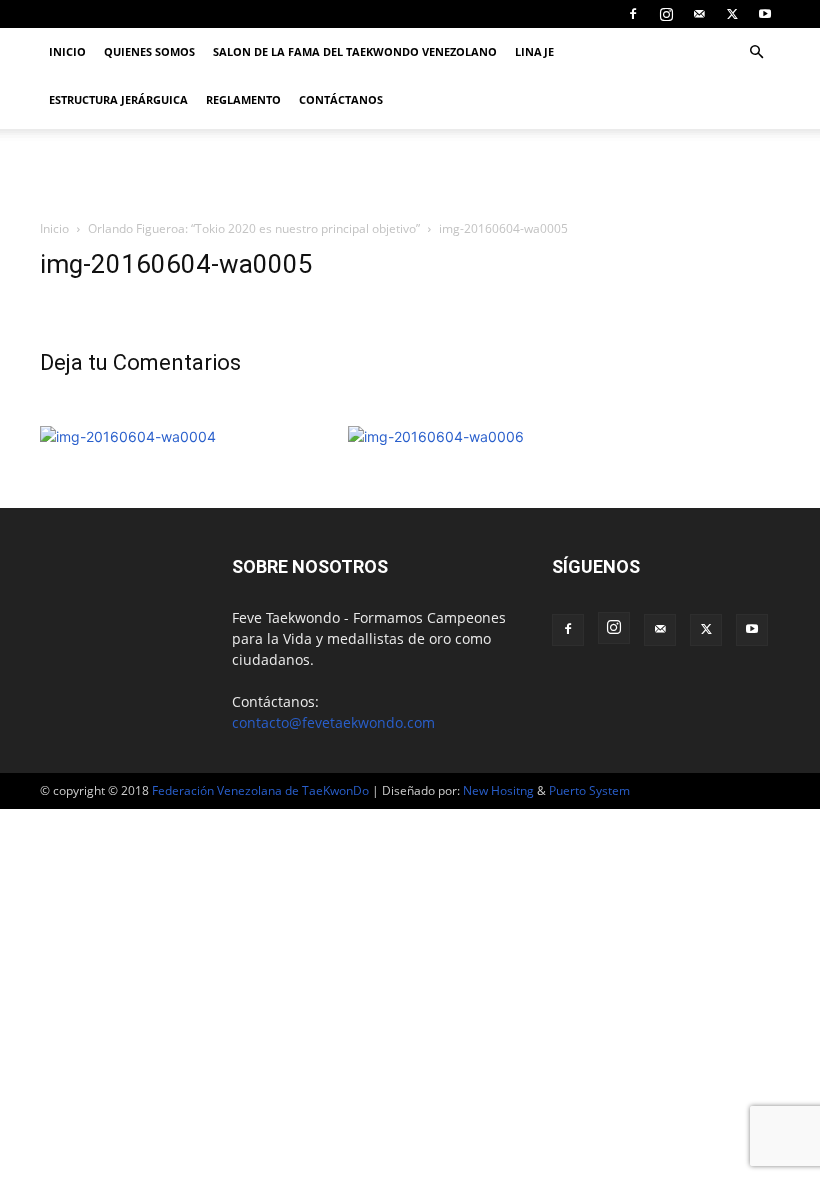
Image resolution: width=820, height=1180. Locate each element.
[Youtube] (765, 14)
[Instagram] (666, 14)
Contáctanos (341, 99)
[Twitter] (732, 14)
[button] (756, 52)
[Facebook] (633, 14)
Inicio (67, 51)
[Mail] (699, 14)
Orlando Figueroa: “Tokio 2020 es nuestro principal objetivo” (254, 228)
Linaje (534, 51)
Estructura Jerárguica (118, 99)
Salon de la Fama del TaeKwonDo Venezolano (355, 51)
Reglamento (243, 99)
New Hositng (498, 790)
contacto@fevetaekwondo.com (333, 722)
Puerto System (589, 790)
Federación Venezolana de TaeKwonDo (260, 790)
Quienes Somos (149, 51)
